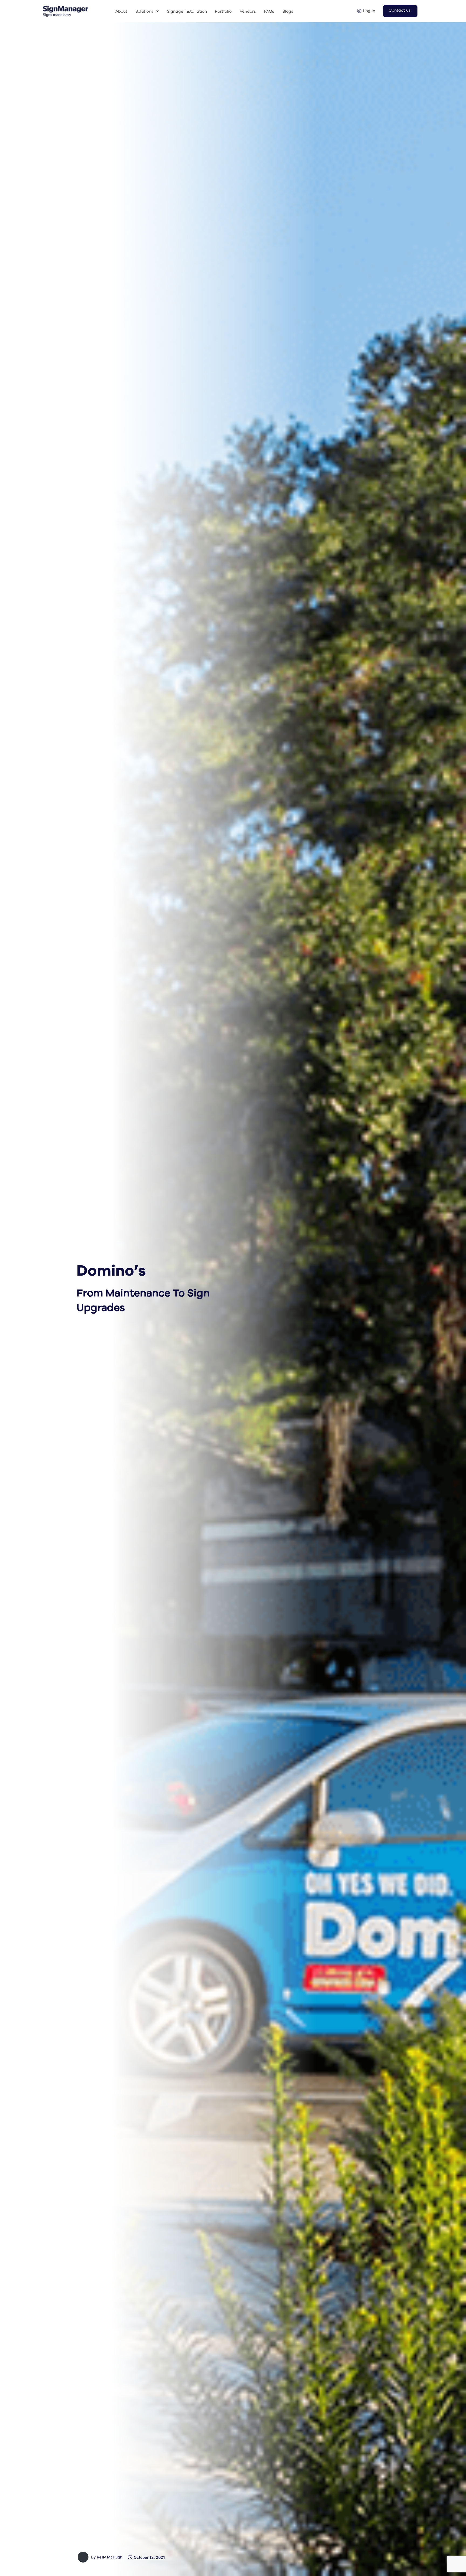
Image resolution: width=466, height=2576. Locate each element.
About (121, 11)
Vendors (248, 11)
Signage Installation (187, 11)
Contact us (400, 10)
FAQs (269, 11)
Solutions (144, 11)
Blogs (288, 11)
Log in (369, 11)
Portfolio (223, 11)
